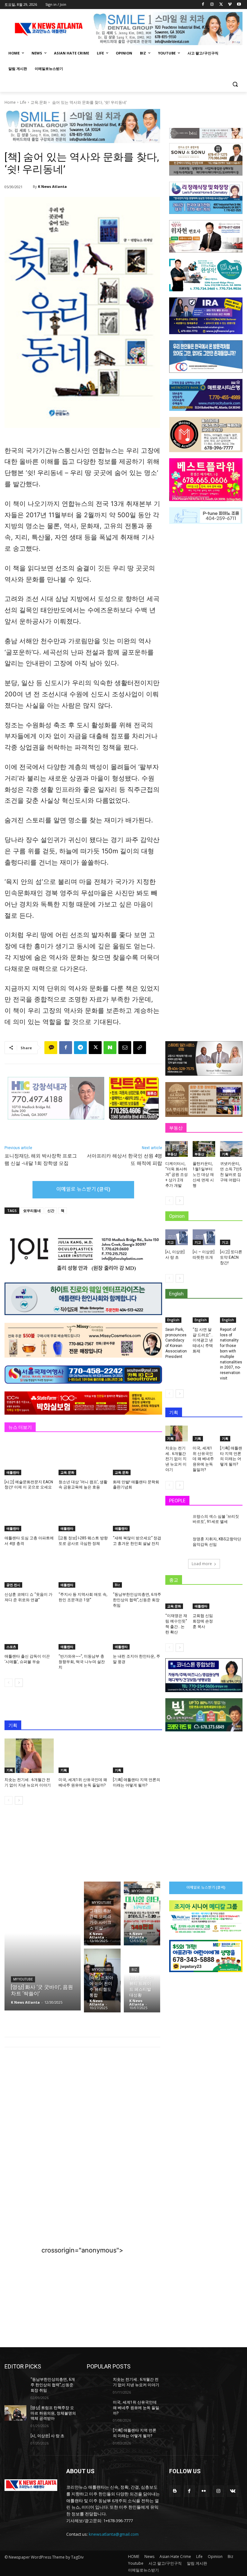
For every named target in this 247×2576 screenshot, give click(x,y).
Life (23, 102)
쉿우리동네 (32, 1211)
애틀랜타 (13, 1472)
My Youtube (23, 1979)
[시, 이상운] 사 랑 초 (47, 2436)
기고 (170, 1242)
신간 (51, 1211)
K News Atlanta (52, 186)
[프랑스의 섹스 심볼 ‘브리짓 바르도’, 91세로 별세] (177, 1522)
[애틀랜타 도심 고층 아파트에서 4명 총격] (29, 1514)
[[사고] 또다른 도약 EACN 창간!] (231, 1237)
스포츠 (11, 1647)
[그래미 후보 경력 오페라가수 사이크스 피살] (102, 1913)
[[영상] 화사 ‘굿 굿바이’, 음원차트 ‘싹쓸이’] (43, 1946)
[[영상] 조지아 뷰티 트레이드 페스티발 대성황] (142, 1980)
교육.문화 (39, 102)
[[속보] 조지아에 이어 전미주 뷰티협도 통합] (102, 1980)
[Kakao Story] (51, 1048)
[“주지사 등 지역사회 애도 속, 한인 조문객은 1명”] (83, 1570)
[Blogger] (175, 2491)
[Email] (125, 1048)
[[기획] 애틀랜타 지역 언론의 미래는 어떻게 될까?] (137, 1756)
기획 (10, 1770)
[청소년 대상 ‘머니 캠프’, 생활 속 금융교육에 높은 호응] (83, 1458)
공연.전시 (13, 1585)
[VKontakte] (233, 2491)
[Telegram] (80, 1048)
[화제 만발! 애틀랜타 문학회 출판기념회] (137, 1458)
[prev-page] (9, 1683)
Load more (202, 1564)
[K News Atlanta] (29, 187)
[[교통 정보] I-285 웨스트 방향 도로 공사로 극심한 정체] (83, 1514)
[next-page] (19, 1683)
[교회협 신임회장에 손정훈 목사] (204, 1601)
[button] (235, 84)
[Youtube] (239, 5)
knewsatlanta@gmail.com (114, 2534)
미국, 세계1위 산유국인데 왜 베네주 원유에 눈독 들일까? (203, 1459)
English (173, 1320)
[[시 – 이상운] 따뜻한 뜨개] (204, 1237)
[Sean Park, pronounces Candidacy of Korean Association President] (177, 1315)
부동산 (172, 1154)
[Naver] (110, 1048)
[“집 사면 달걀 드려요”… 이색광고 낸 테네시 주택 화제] (204, 1315)
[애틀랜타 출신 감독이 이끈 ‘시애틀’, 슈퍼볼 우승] (29, 1632)
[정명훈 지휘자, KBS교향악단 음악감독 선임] (177, 1545)
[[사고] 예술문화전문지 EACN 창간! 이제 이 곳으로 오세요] (29, 1458)
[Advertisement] (82, 2105)
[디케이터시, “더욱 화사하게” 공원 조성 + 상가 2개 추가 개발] (177, 1149)
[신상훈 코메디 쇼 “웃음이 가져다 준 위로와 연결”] (29, 1570)
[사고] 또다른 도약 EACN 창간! (231, 1257)
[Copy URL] (140, 1048)
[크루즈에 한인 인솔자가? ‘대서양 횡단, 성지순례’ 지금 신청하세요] (142, 1913)
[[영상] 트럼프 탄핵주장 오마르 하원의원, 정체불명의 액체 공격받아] (15, 2413)
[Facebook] (203, 5)
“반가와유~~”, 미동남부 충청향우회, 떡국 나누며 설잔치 (82, 1662)
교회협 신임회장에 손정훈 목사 (203, 1621)
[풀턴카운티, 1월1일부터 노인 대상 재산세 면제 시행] (204, 1149)
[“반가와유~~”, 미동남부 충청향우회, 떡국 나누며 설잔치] (83, 1632)
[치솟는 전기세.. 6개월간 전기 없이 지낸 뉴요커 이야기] (29, 1756)
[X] (221, 5)
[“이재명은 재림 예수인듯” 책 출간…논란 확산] (177, 1601)
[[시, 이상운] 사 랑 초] (177, 1237)
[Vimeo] (230, 5)
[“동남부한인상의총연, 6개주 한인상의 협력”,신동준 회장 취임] (137, 1570)
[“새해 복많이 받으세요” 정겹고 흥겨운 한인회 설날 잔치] (137, 1514)
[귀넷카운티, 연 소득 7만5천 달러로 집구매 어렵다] (231, 1149)
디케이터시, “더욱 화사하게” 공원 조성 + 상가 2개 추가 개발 (177, 1174)
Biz (117, 1585)
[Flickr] (204, 2491)
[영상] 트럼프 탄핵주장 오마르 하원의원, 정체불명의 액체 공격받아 (53, 2413)
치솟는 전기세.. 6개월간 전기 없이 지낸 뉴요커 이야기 (176, 1459)
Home (10, 102)
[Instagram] (212, 5)
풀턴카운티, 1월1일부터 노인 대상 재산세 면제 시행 (203, 1174)
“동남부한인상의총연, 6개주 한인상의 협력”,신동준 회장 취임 (137, 1600)
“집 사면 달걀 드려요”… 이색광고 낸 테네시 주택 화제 (203, 1340)
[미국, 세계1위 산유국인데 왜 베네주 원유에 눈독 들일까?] (83, 1756)
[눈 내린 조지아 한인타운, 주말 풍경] (137, 1632)
